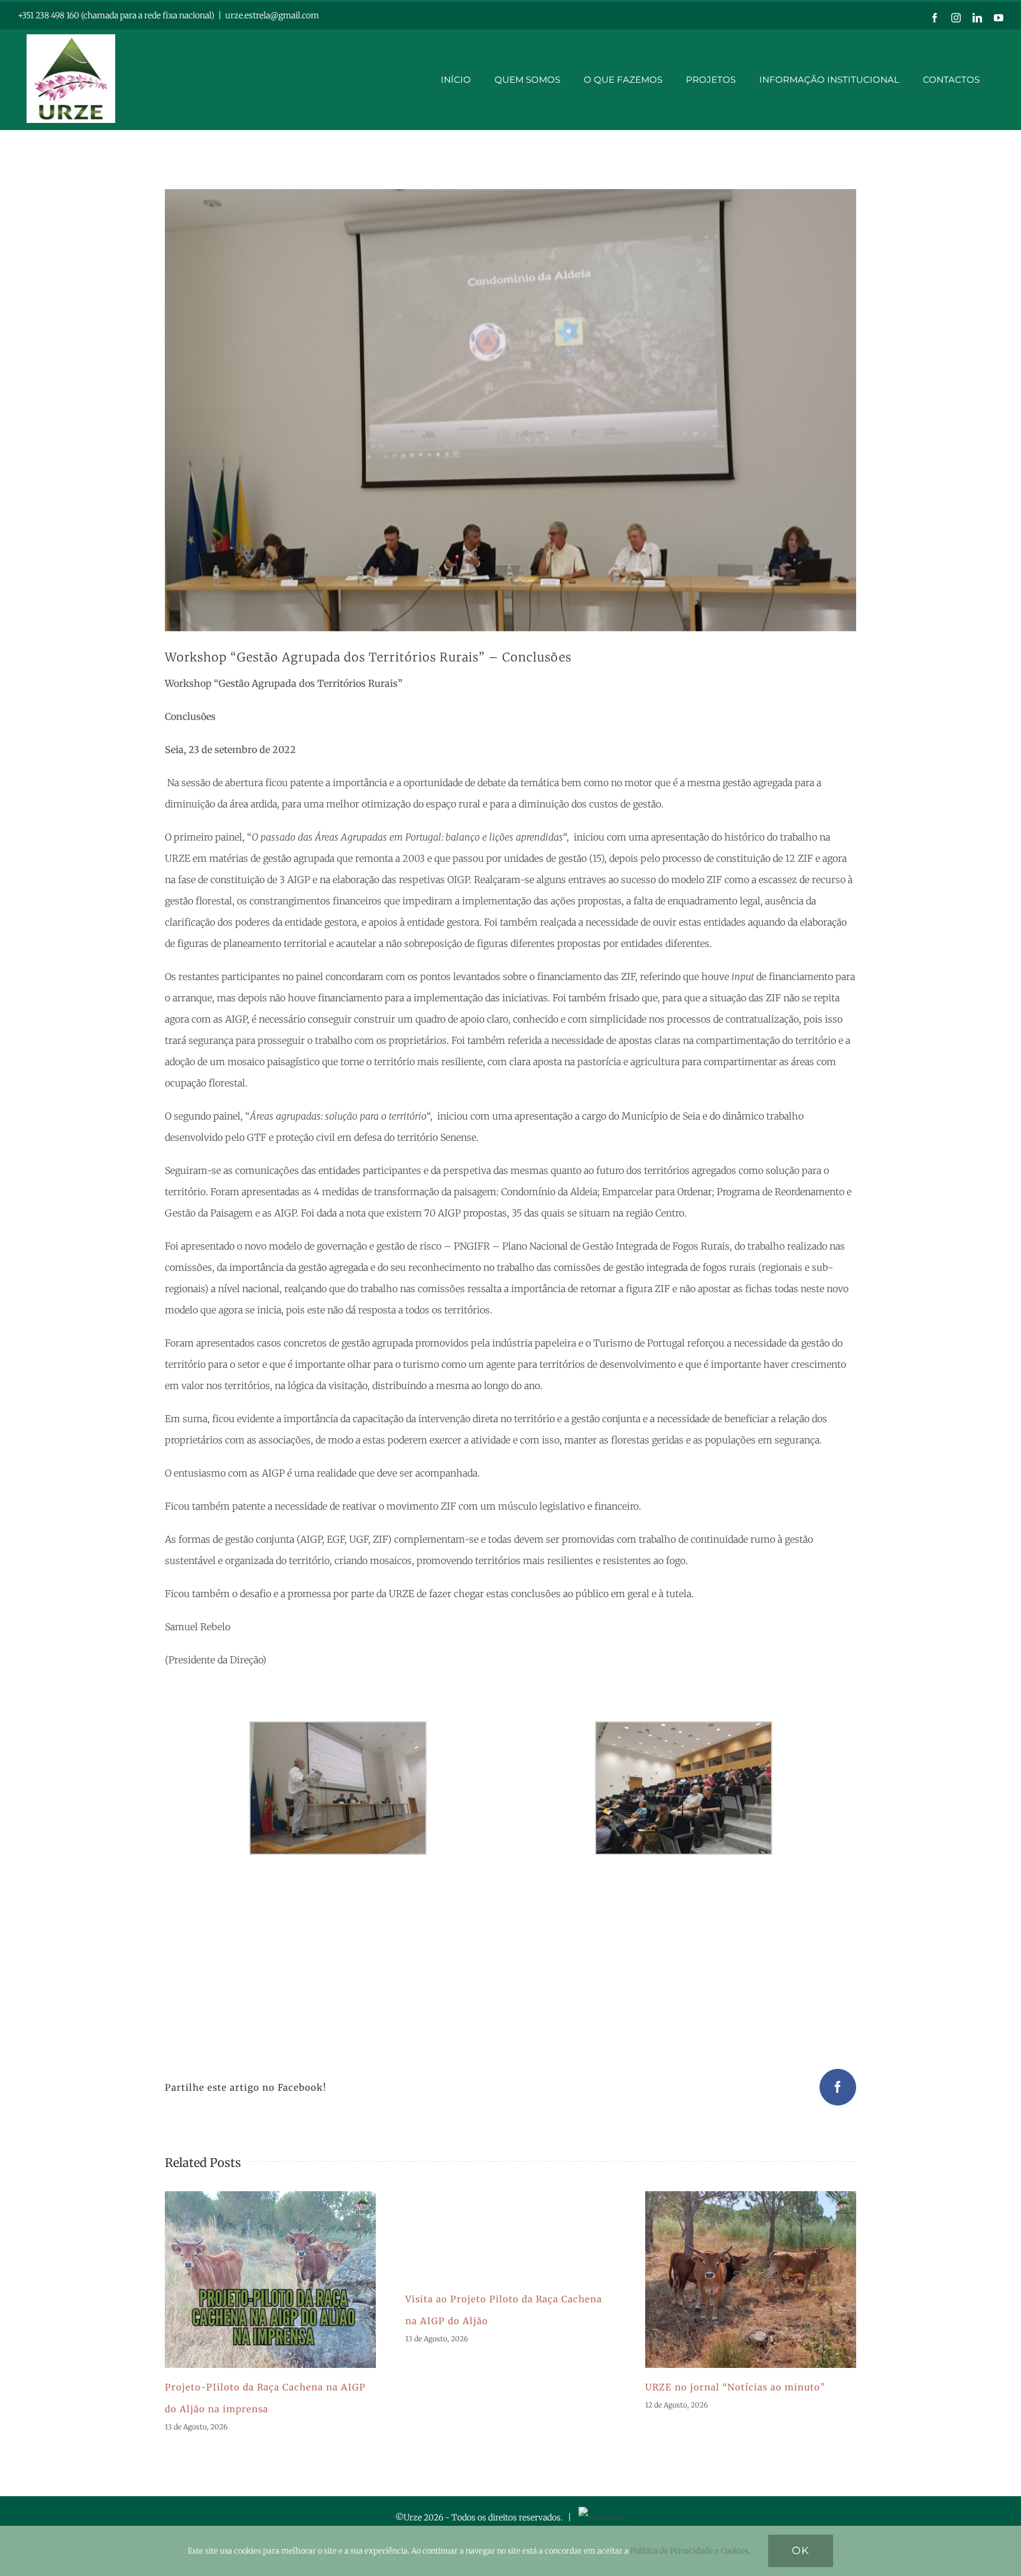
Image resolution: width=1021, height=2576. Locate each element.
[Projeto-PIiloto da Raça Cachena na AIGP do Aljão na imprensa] (270, 2280)
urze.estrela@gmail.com (272, 15)
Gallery (285, 2279)
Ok (801, 2551)
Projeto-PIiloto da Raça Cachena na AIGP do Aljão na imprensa (256, 2279)
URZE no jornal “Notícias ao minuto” (736, 2279)
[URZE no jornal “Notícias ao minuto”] (751, 2280)
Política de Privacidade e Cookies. (690, 2551)
